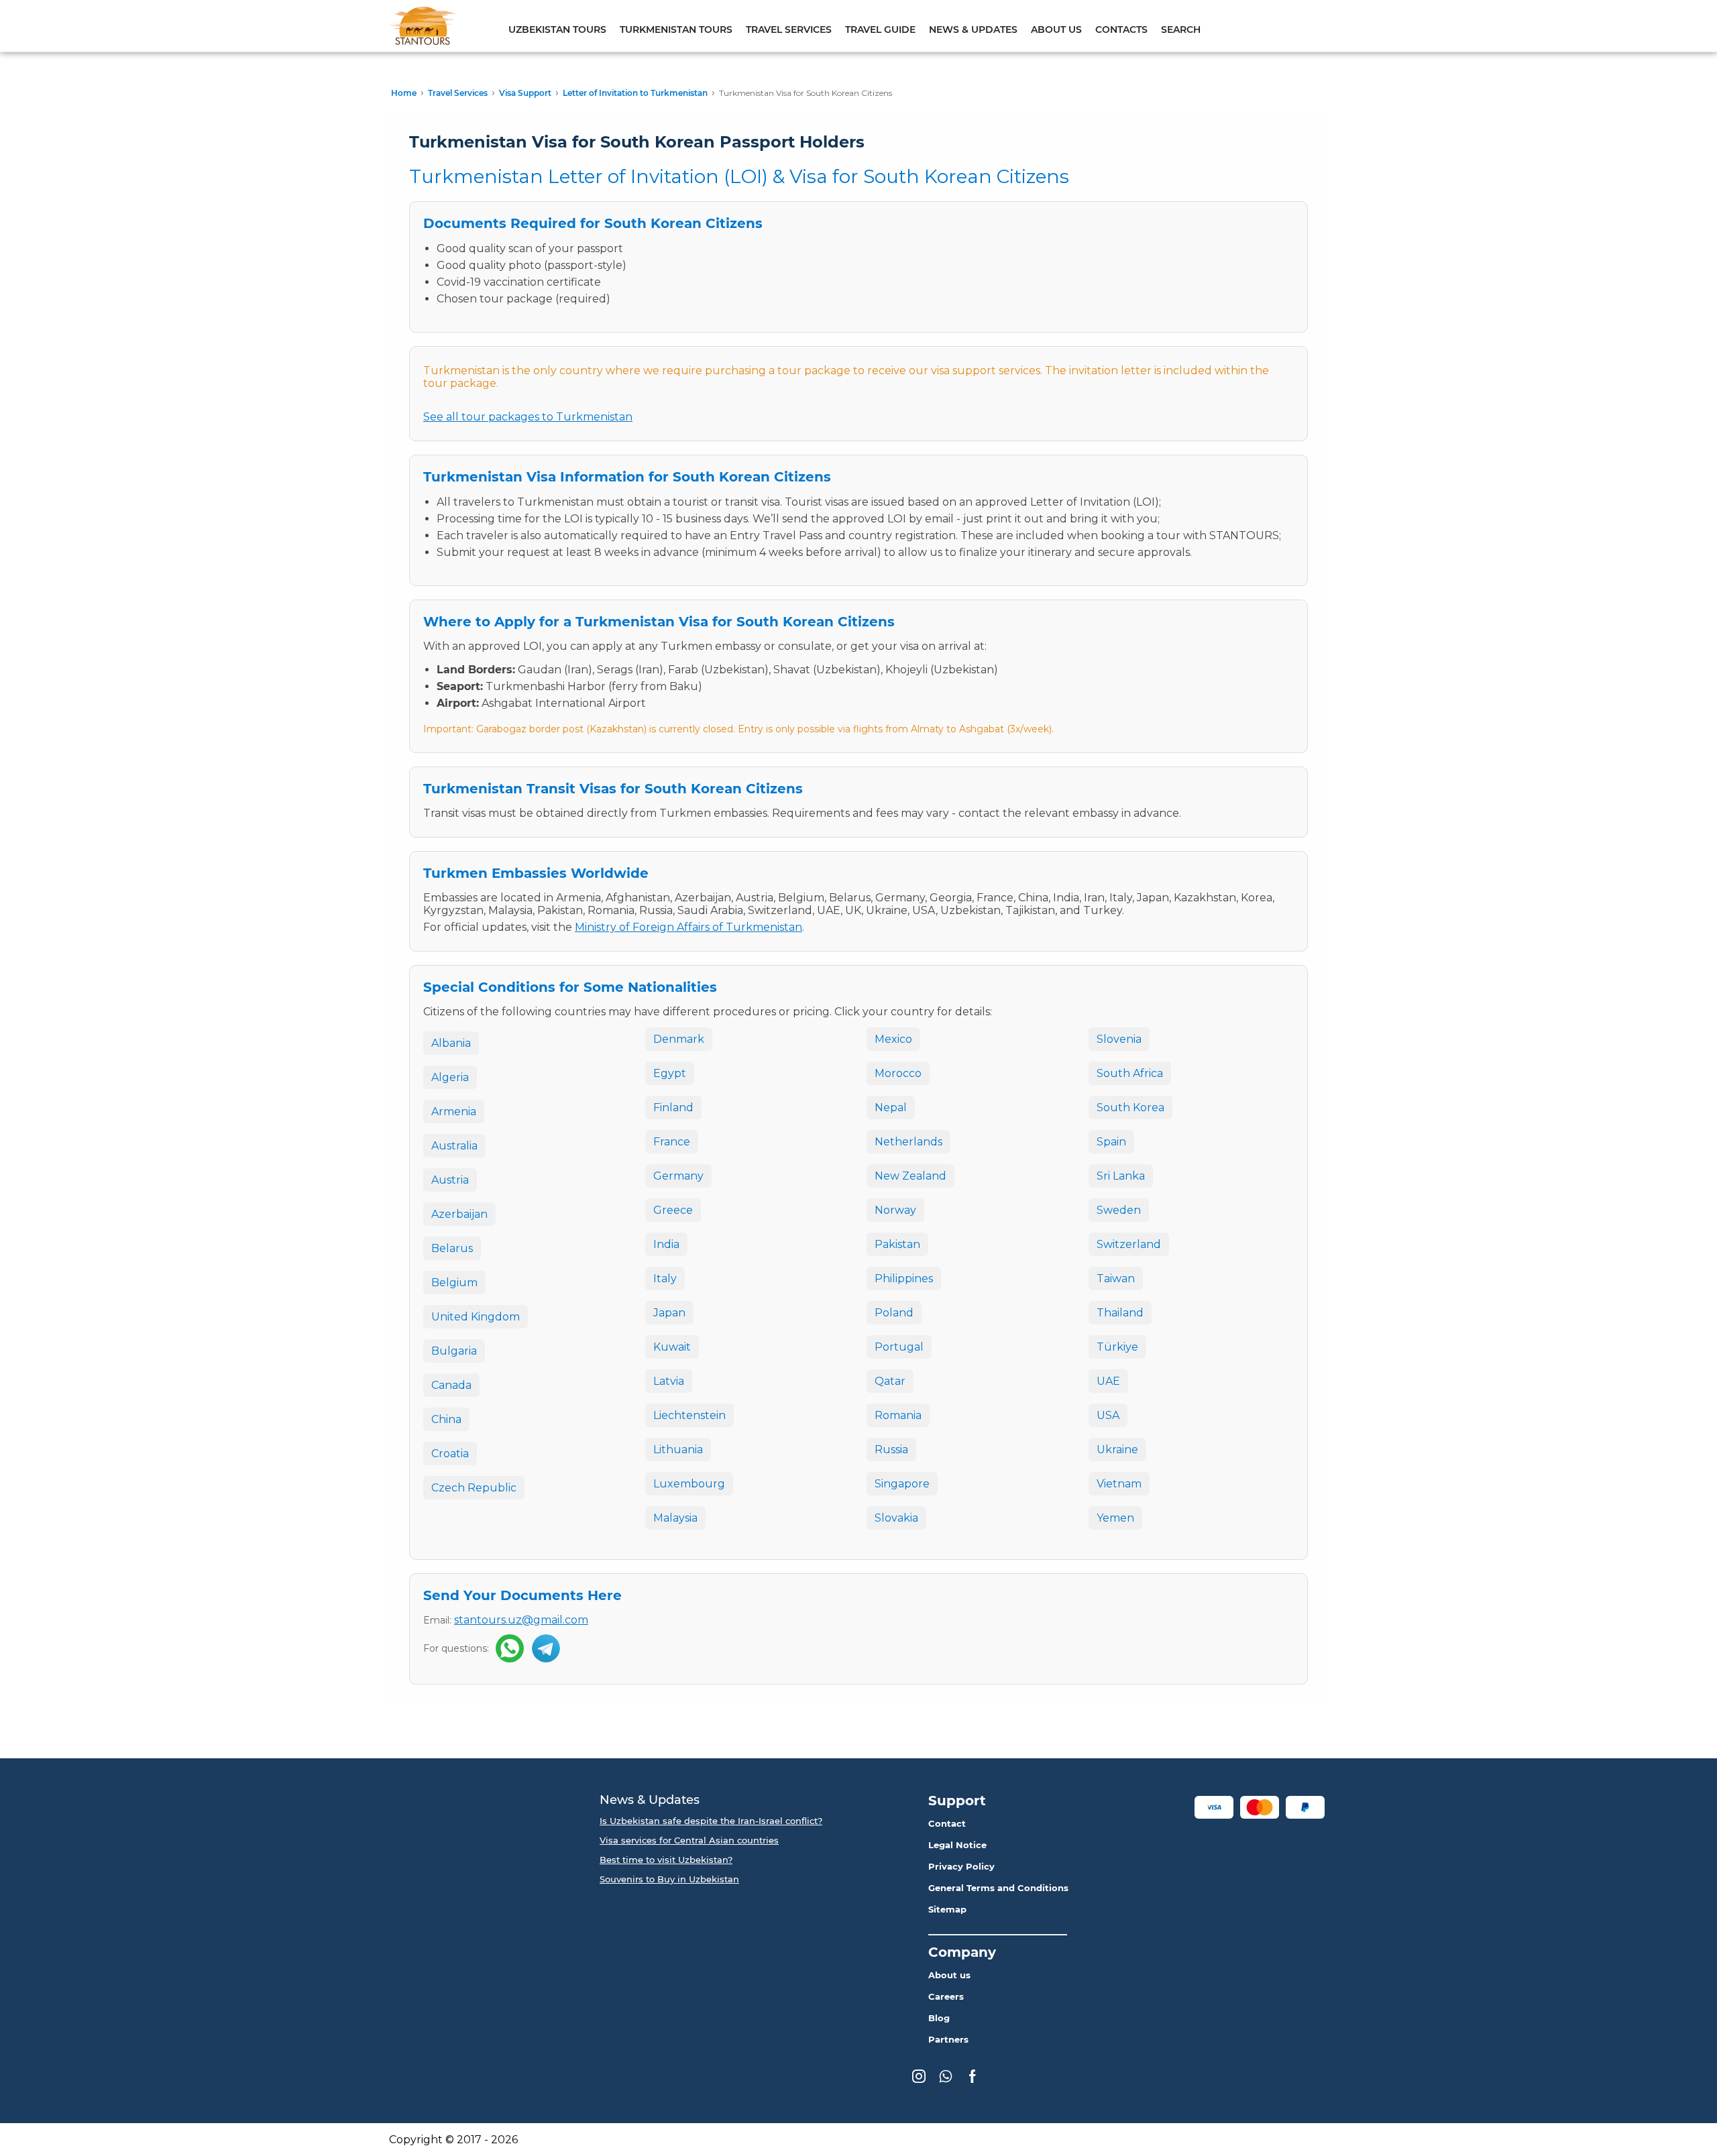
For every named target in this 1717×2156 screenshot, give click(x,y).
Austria (450, 1180)
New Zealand (910, 1176)
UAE (1108, 1381)
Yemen (1115, 1518)
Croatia (450, 1454)
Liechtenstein (689, 1415)
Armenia (454, 1112)
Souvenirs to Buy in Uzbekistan (669, 1879)
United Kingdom (476, 1317)
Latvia (669, 1381)
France (672, 1142)
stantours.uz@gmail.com (521, 1620)
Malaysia (675, 1518)
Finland (673, 1108)
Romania (898, 1415)
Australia (454, 1146)
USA (1108, 1415)
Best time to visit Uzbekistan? (666, 1860)
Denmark (679, 1039)
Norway (895, 1210)
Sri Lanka (1121, 1176)
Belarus (452, 1248)
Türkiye (1117, 1347)
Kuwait (672, 1347)
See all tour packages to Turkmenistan (528, 417)
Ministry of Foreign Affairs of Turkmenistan (688, 927)
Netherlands (908, 1142)
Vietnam (1119, 1484)
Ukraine (1117, 1450)
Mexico (893, 1039)
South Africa (1130, 1073)
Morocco (898, 1073)
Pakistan (897, 1244)
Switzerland (1129, 1244)
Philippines (904, 1279)
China (446, 1419)
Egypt (670, 1073)
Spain (1111, 1142)
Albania (451, 1043)
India (666, 1244)
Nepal (891, 1108)
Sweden (1119, 1210)
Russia (891, 1450)
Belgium (454, 1283)
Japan (669, 1313)
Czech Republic (474, 1488)
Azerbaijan (459, 1214)
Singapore (902, 1484)
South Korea (1130, 1108)
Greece (673, 1210)
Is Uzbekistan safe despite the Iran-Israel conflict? (711, 1821)
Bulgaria (454, 1351)
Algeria (450, 1077)
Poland (894, 1313)
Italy (665, 1279)
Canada (451, 1385)
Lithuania (678, 1450)
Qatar (890, 1381)
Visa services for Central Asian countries (689, 1840)
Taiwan (1116, 1279)
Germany (678, 1176)
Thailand (1120, 1313)
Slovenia (1119, 1039)
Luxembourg (689, 1484)
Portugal (899, 1347)
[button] (1214, 1807)
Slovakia (896, 1518)
